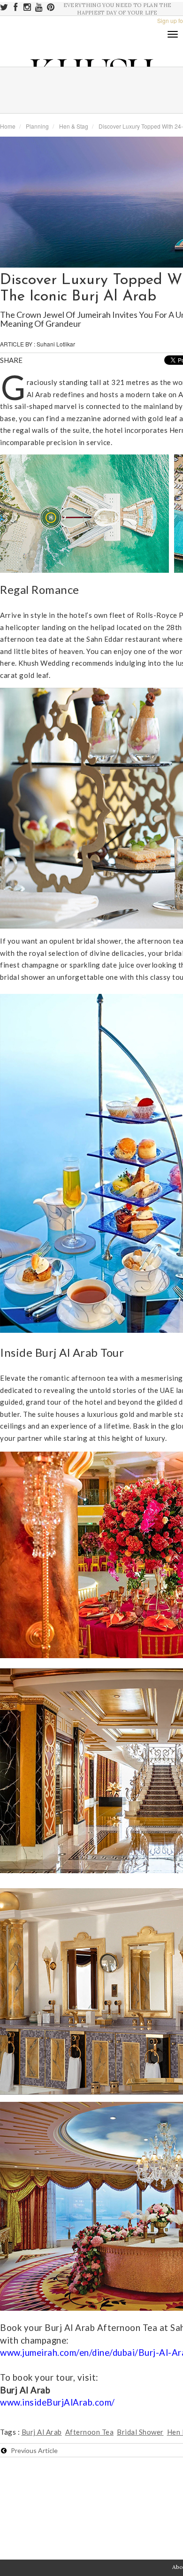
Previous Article (32, 2450)
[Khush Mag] (9, 204)
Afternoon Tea (90, 2432)
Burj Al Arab (42, 2432)
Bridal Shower (140, 2432)
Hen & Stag (74, 126)
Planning (37, 126)
